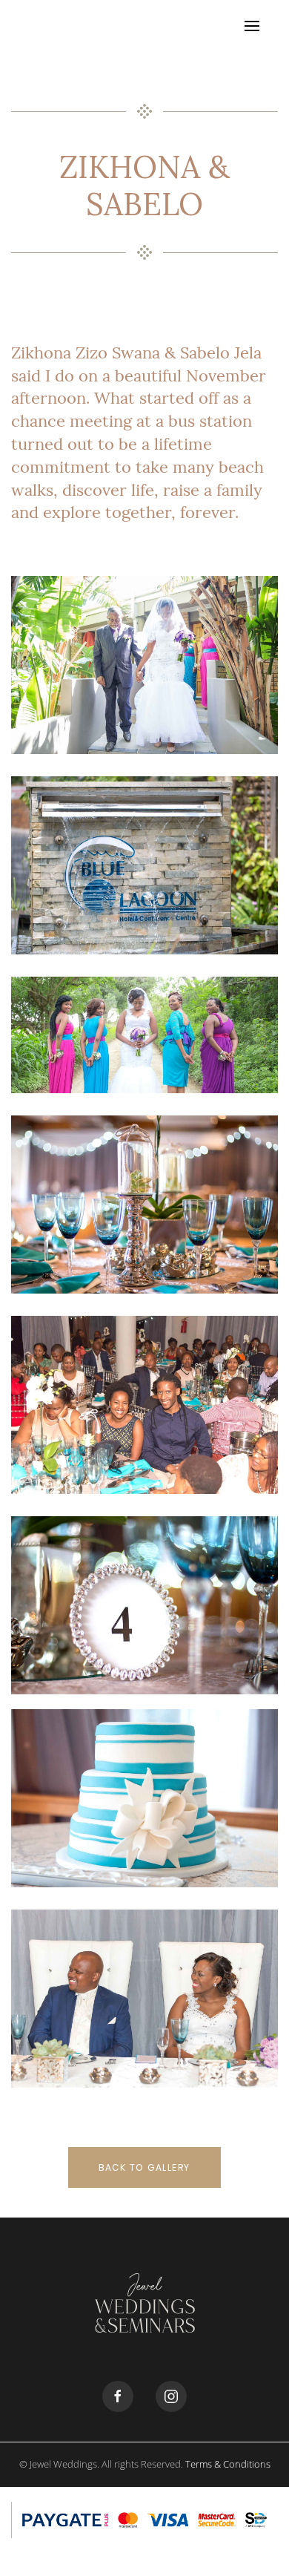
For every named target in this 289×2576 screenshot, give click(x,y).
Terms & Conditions (228, 2464)
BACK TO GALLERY (144, 2167)
